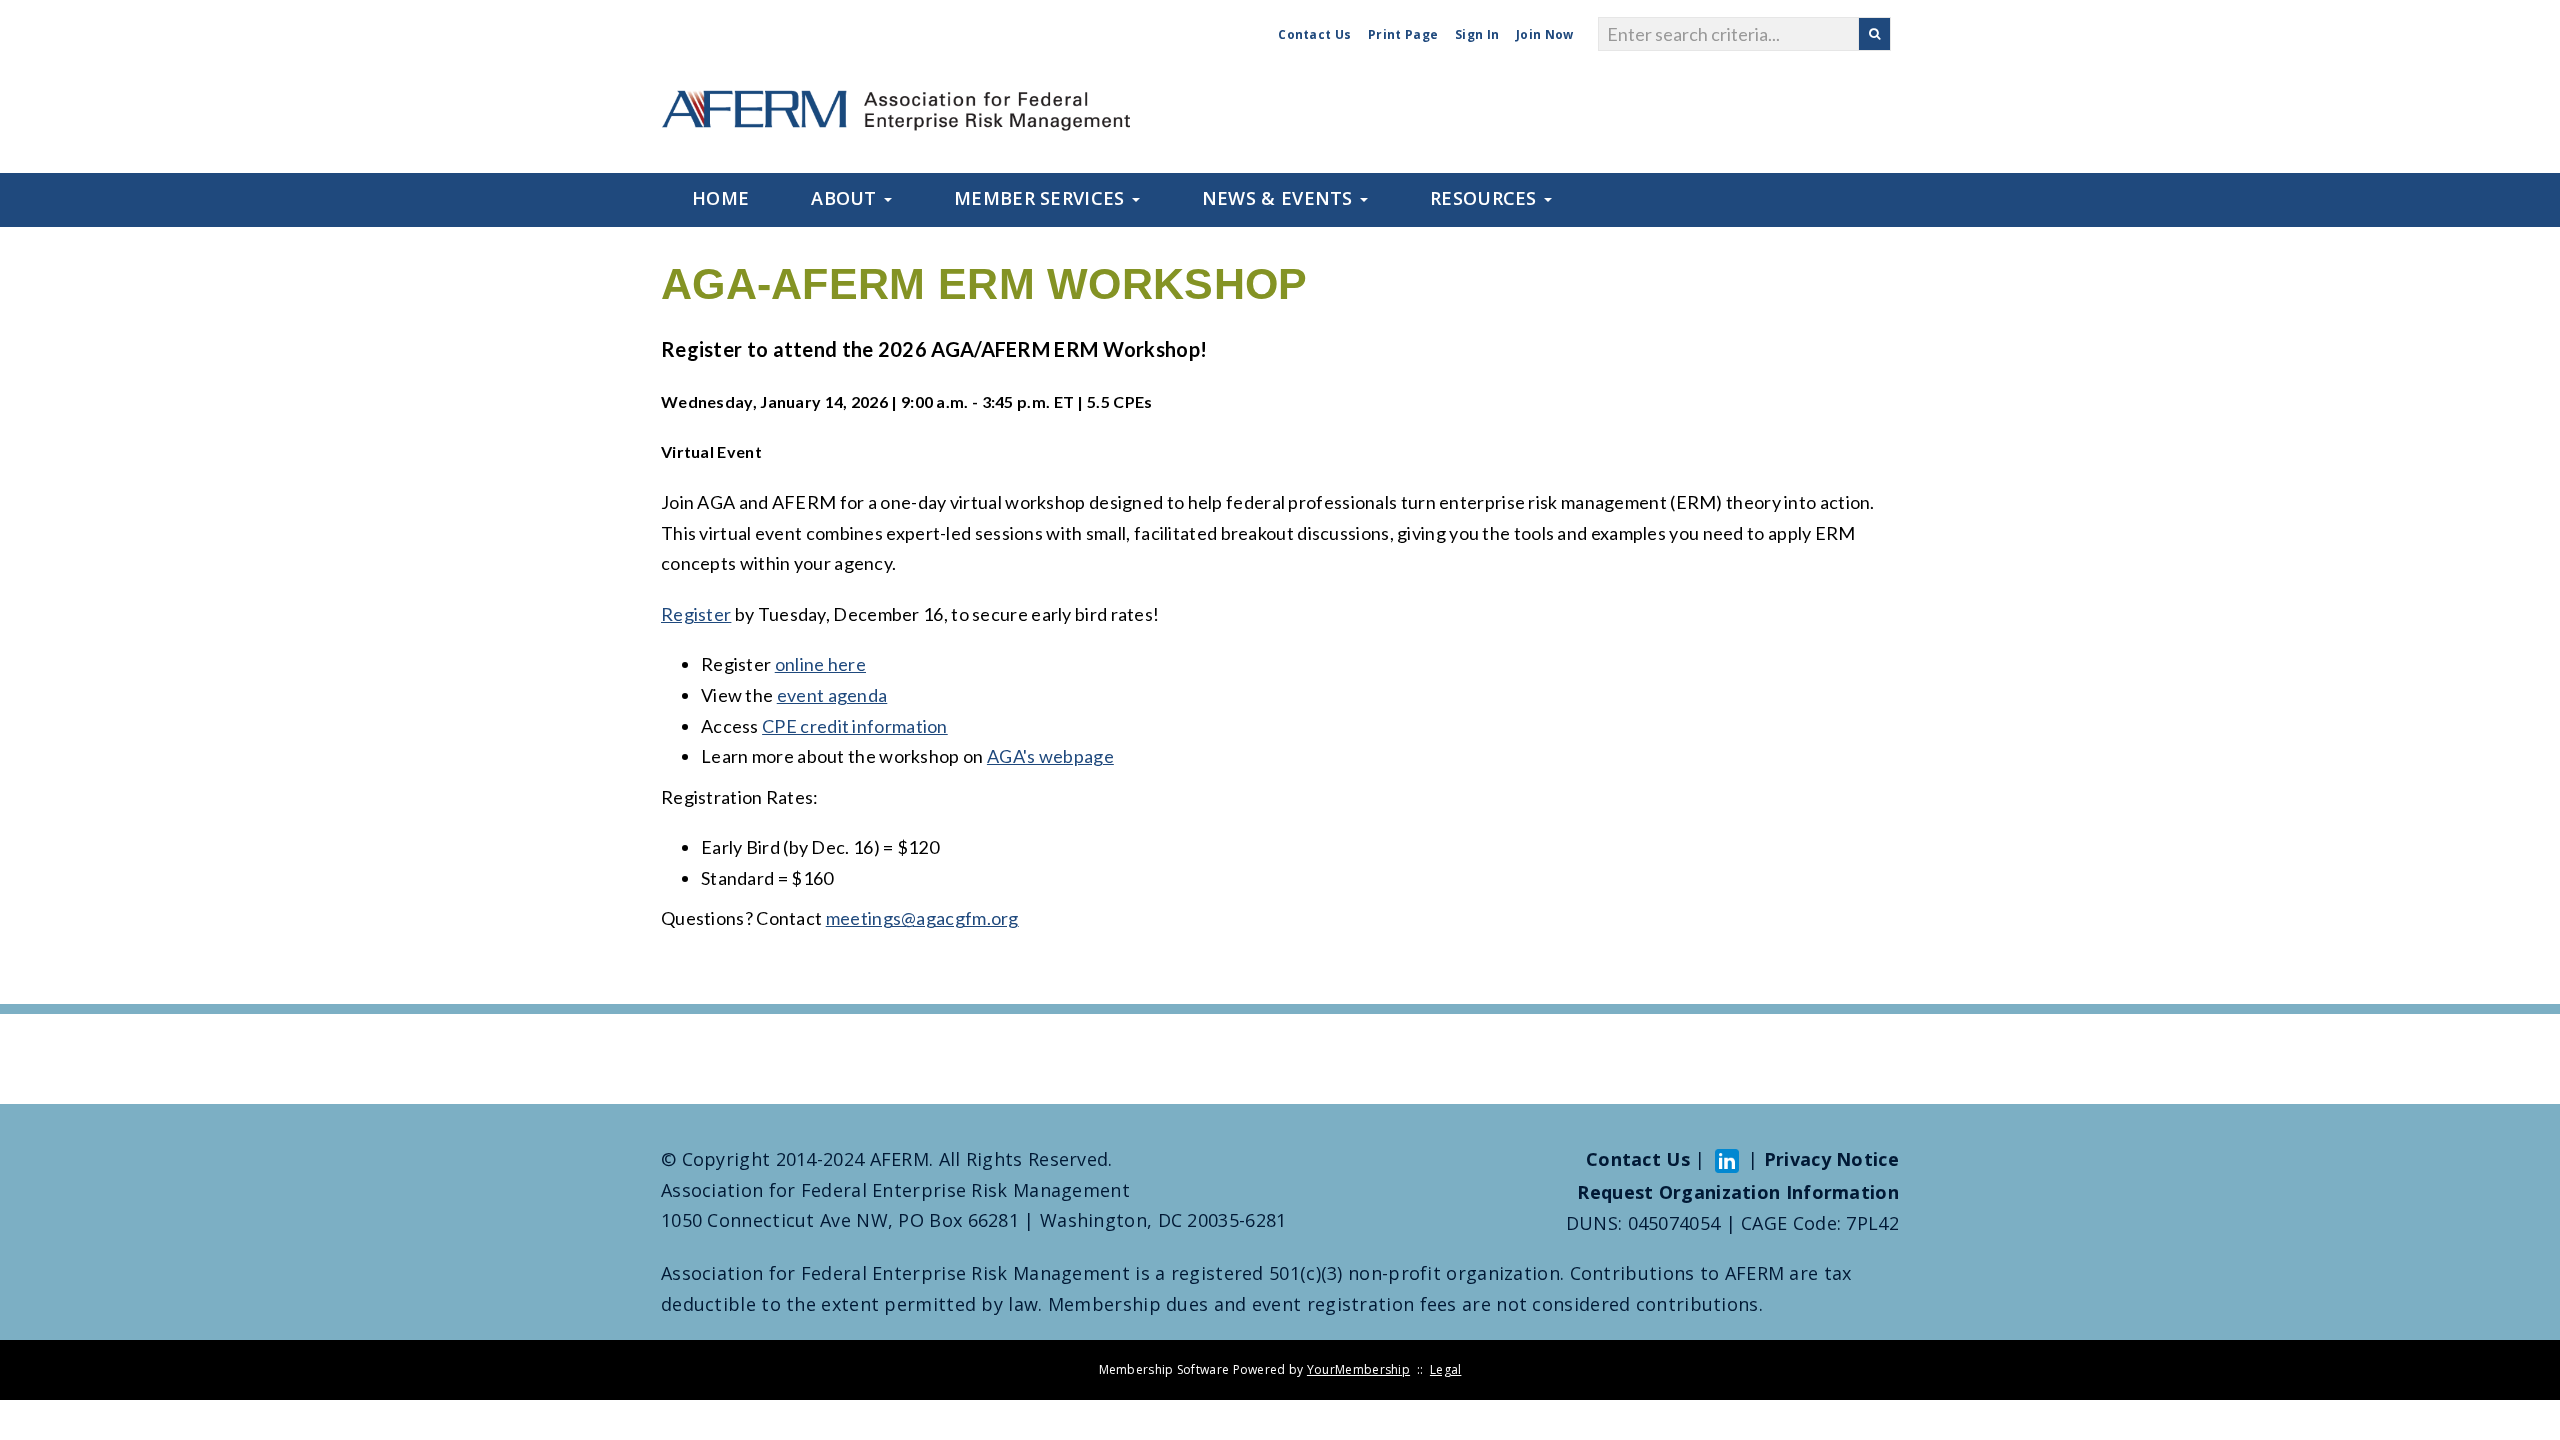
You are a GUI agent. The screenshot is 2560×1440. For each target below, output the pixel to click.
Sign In (1477, 34)
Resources (1486, 198)
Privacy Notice (1831, 1159)
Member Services (1042, 198)
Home (720, 198)
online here (820, 664)
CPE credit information (855, 726)
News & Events (1280, 198)
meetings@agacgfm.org (922, 918)
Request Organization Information (1738, 1192)
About (846, 198)
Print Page (1403, 34)
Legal (1446, 1369)
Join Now (1544, 34)
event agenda (832, 695)
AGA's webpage (1050, 756)
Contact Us (1314, 34)
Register (696, 614)
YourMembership (1358, 1369)
